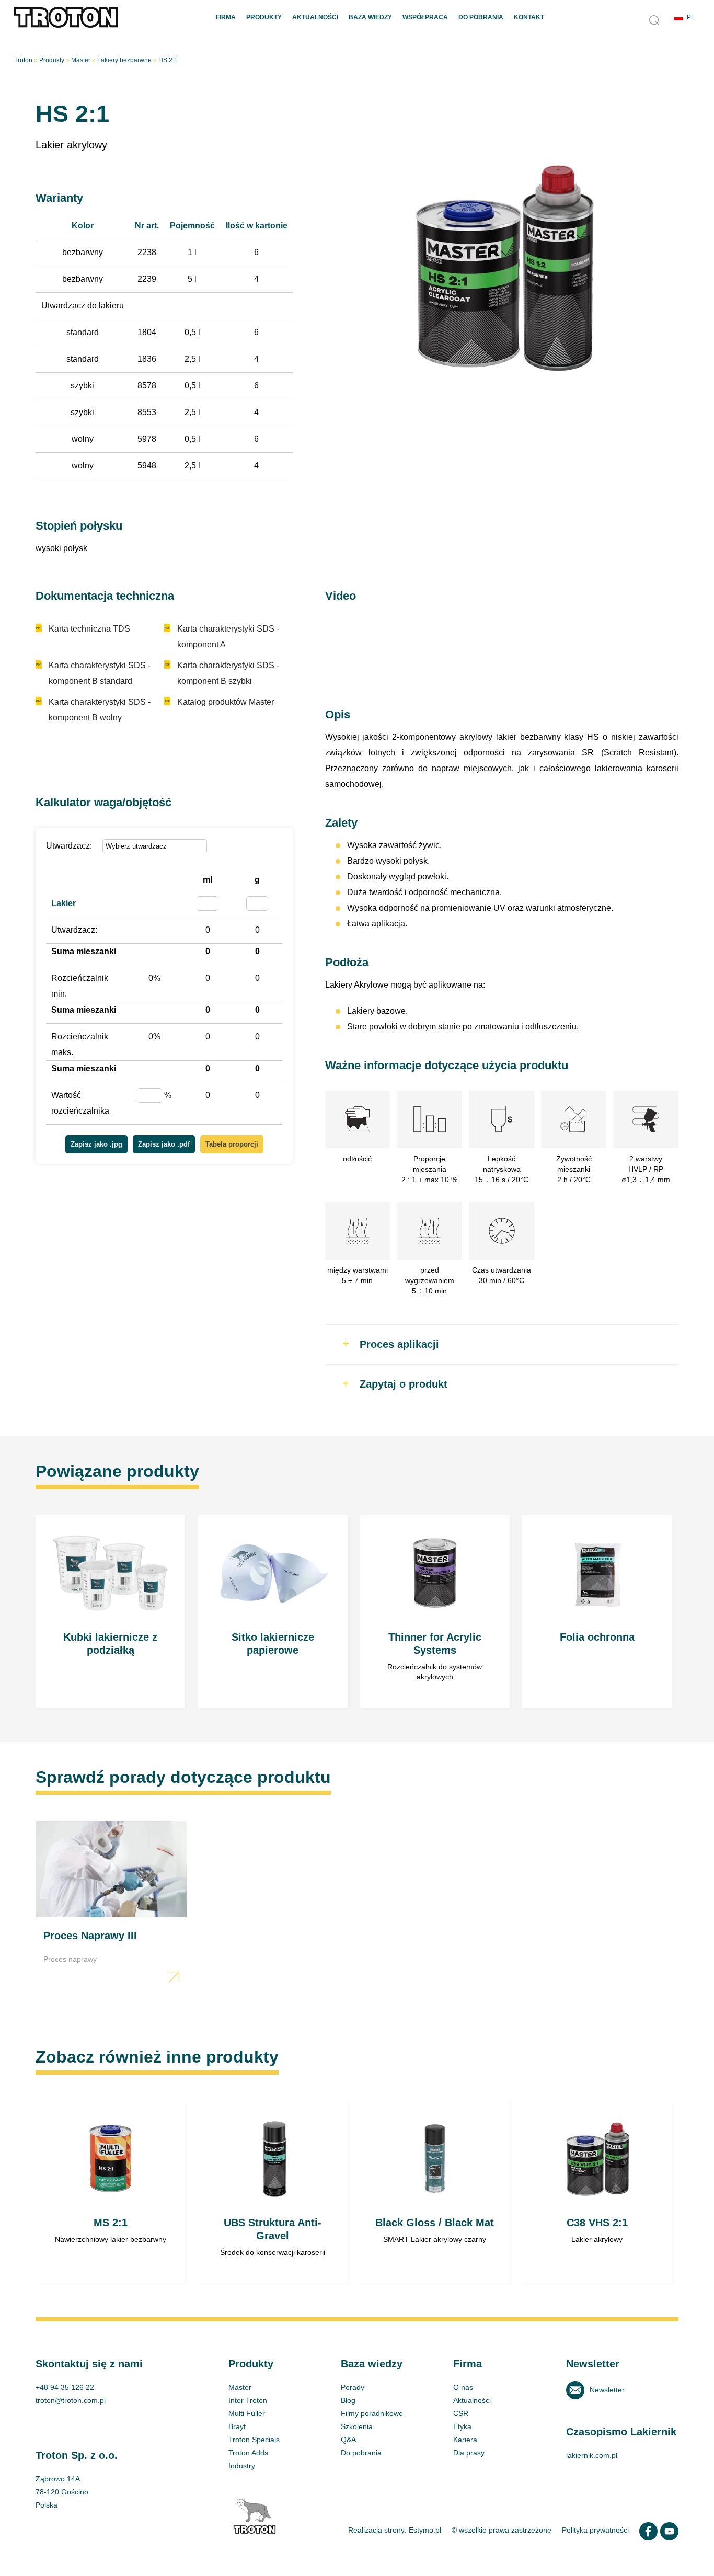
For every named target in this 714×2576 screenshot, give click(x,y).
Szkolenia (357, 2426)
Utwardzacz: (69, 846)
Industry (242, 2466)
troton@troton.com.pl (71, 2400)
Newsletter (607, 2390)
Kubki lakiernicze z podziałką (110, 1611)
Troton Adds (248, 2453)
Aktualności (315, 17)
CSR (461, 2413)
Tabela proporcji (232, 1144)
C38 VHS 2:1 (597, 2192)
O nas (463, 2387)
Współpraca (425, 17)
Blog (348, 2400)
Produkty (264, 17)
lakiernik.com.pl (592, 2455)
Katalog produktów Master (226, 702)
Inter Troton (248, 2400)
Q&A (348, 2440)
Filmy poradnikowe (372, 2413)
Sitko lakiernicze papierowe (273, 1611)
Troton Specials (254, 2440)
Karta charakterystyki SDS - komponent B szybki (228, 673)
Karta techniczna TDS (89, 629)
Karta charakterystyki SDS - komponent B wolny (100, 710)
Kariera (465, 2440)
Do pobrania (481, 17)
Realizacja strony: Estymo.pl (395, 2530)
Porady (353, 2387)
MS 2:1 (110, 2192)
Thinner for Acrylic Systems (435, 1611)
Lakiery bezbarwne (124, 60)
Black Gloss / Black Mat (435, 2192)
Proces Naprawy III (111, 1904)
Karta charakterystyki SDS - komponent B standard (100, 673)
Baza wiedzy (370, 17)
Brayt (237, 2426)
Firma (226, 17)
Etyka (462, 2426)
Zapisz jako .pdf (164, 1144)
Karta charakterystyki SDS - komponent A (228, 637)
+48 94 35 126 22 (65, 2387)
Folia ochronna (597, 1611)
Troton (23, 60)
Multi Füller (247, 2413)
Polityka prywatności (595, 2530)
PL (691, 17)
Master (81, 60)
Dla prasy (469, 2453)
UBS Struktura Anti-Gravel (273, 2192)
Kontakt (529, 17)
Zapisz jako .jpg (96, 1144)
